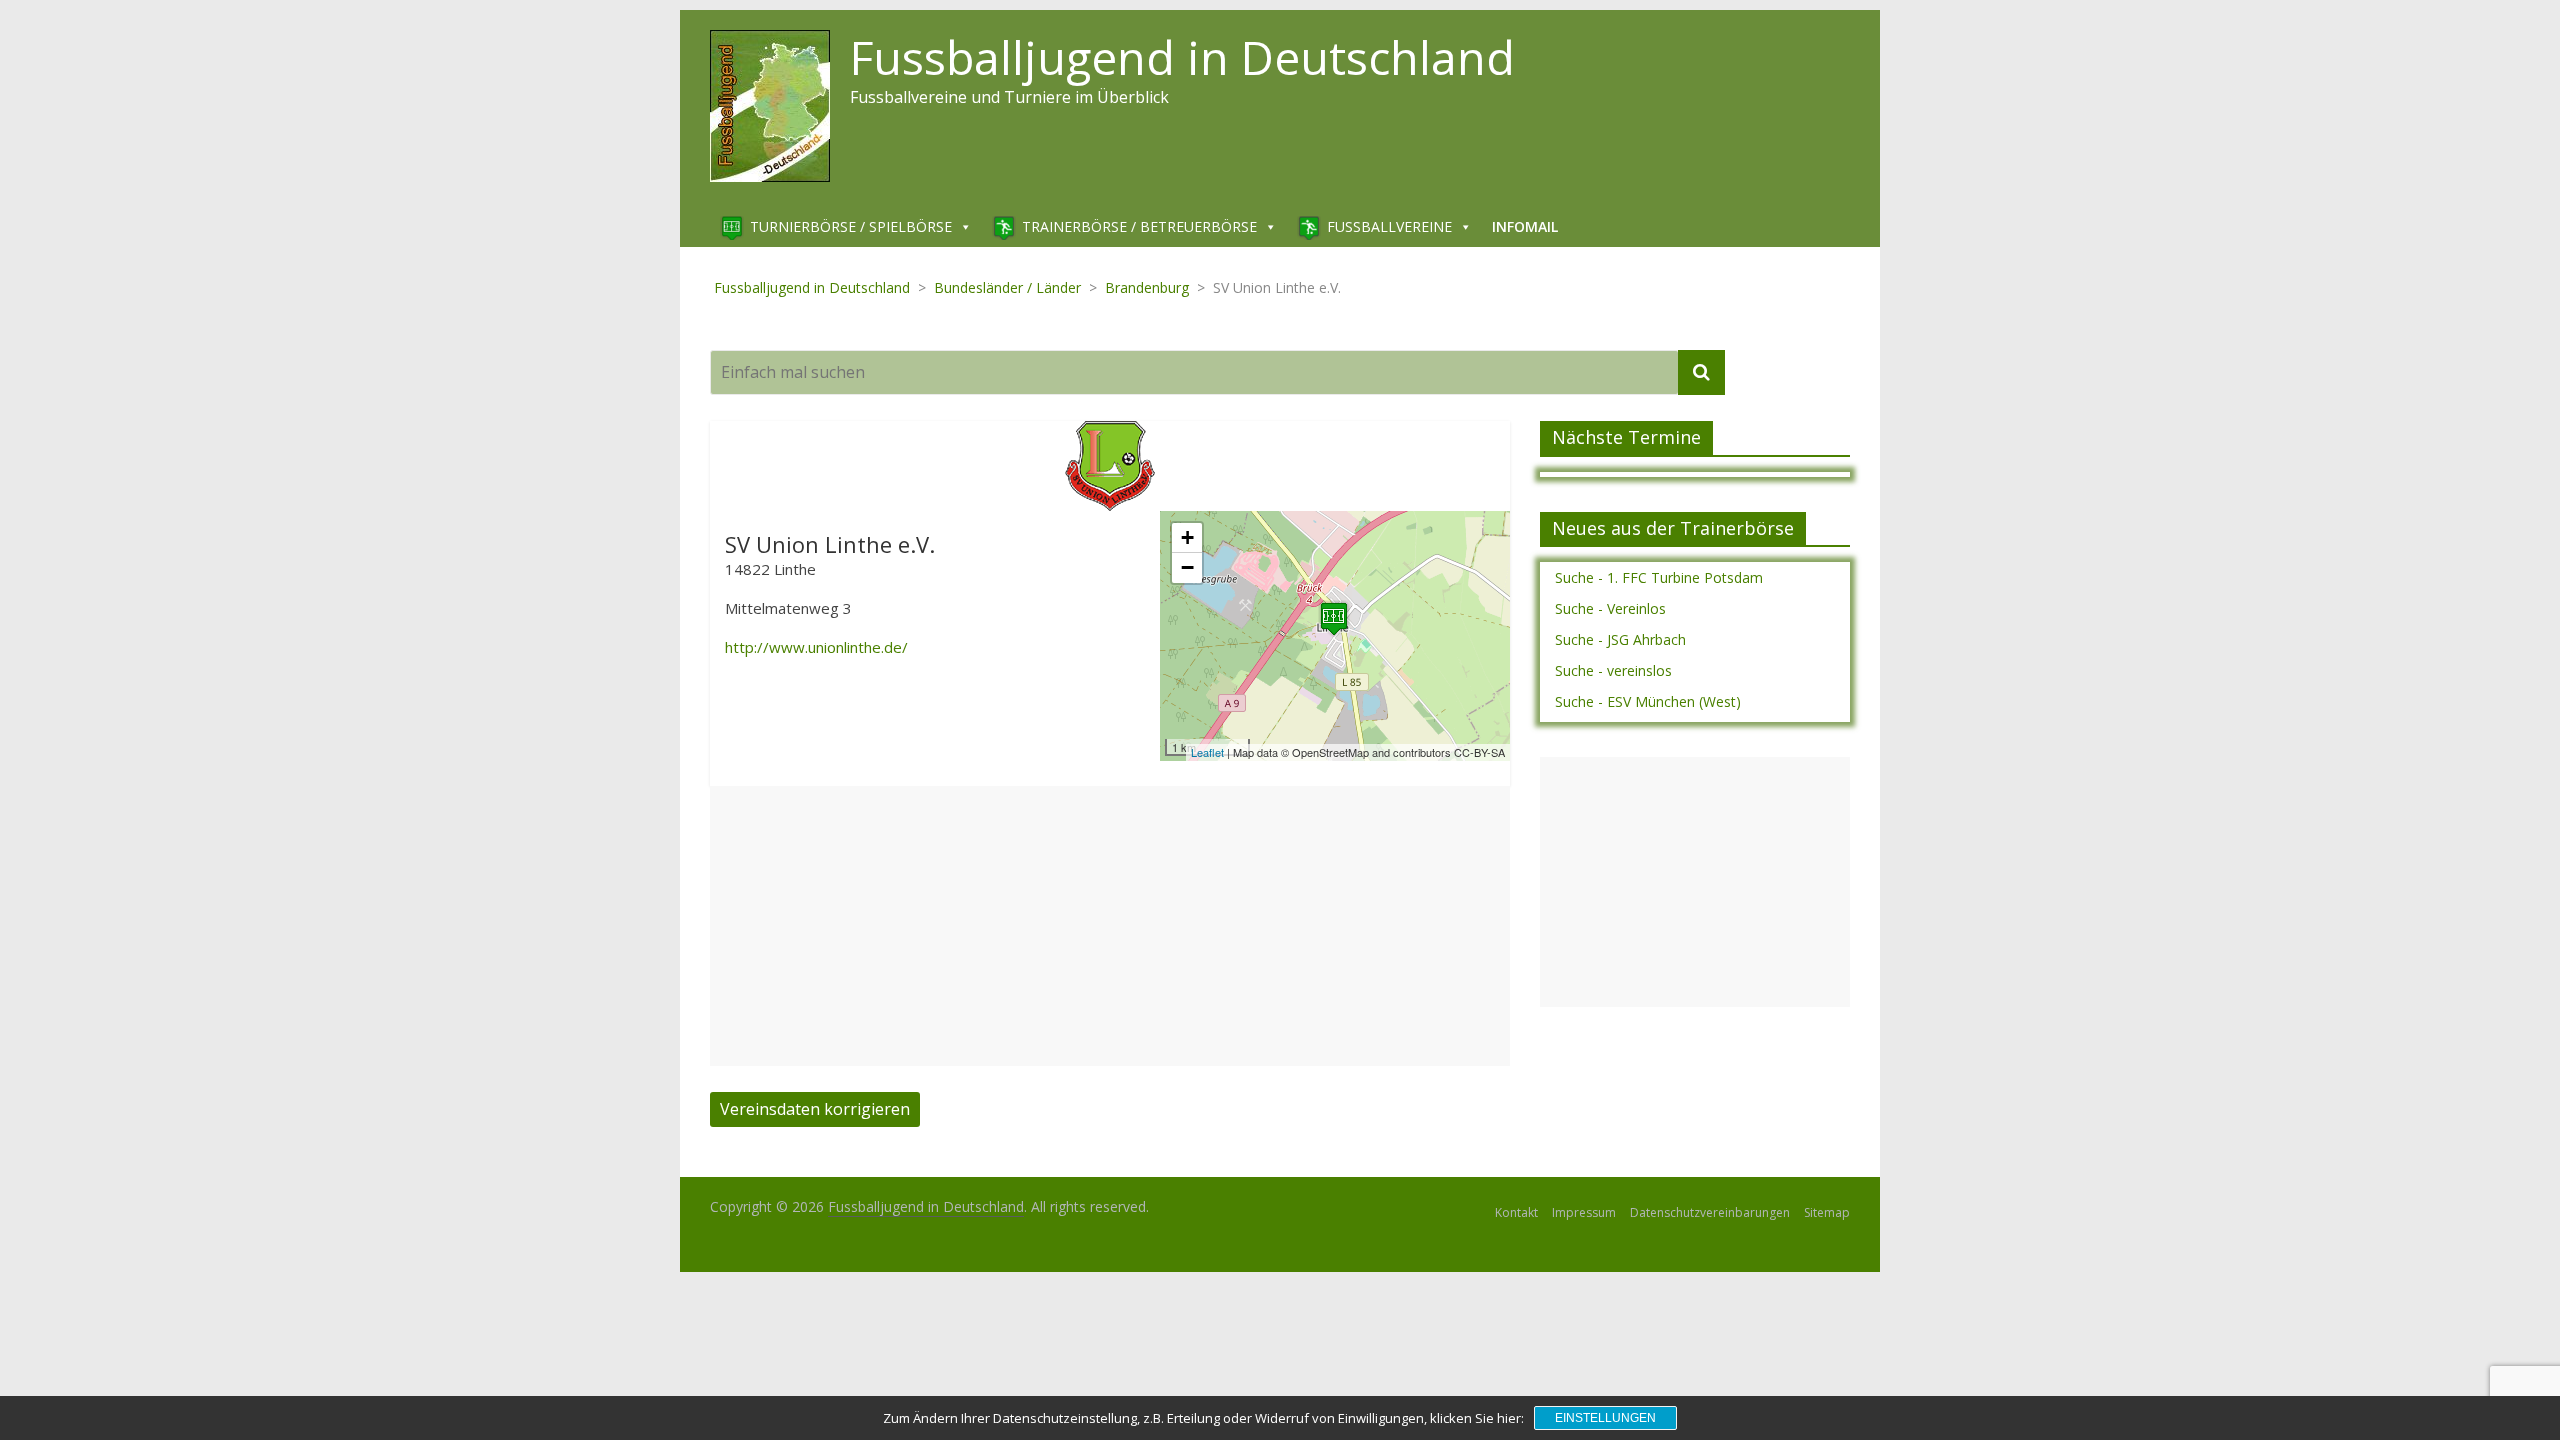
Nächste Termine (1626, 437)
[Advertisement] (1110, 926)
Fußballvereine (1389, 226)
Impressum (1584, 1212)
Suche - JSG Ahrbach (1620, 639)
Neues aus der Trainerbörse (1673, 528)
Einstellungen (1605, 1418)
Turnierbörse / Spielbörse (851, 226)
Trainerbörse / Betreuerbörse (1139, 226)
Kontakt (1516, 1212)
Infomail (1525, 226)
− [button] (1187, 567)
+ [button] (1187, 537)
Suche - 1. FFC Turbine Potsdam (1659, 577)
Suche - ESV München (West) (1648, 701)
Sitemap (1827, 1212)
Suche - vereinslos (1613, 670)
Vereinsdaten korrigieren (815, 1109)
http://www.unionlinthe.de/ (816, 647)
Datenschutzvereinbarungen (1710, 1212)
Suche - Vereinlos (1610, 608)
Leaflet (1207, 752)
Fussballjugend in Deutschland (1182, 57)
